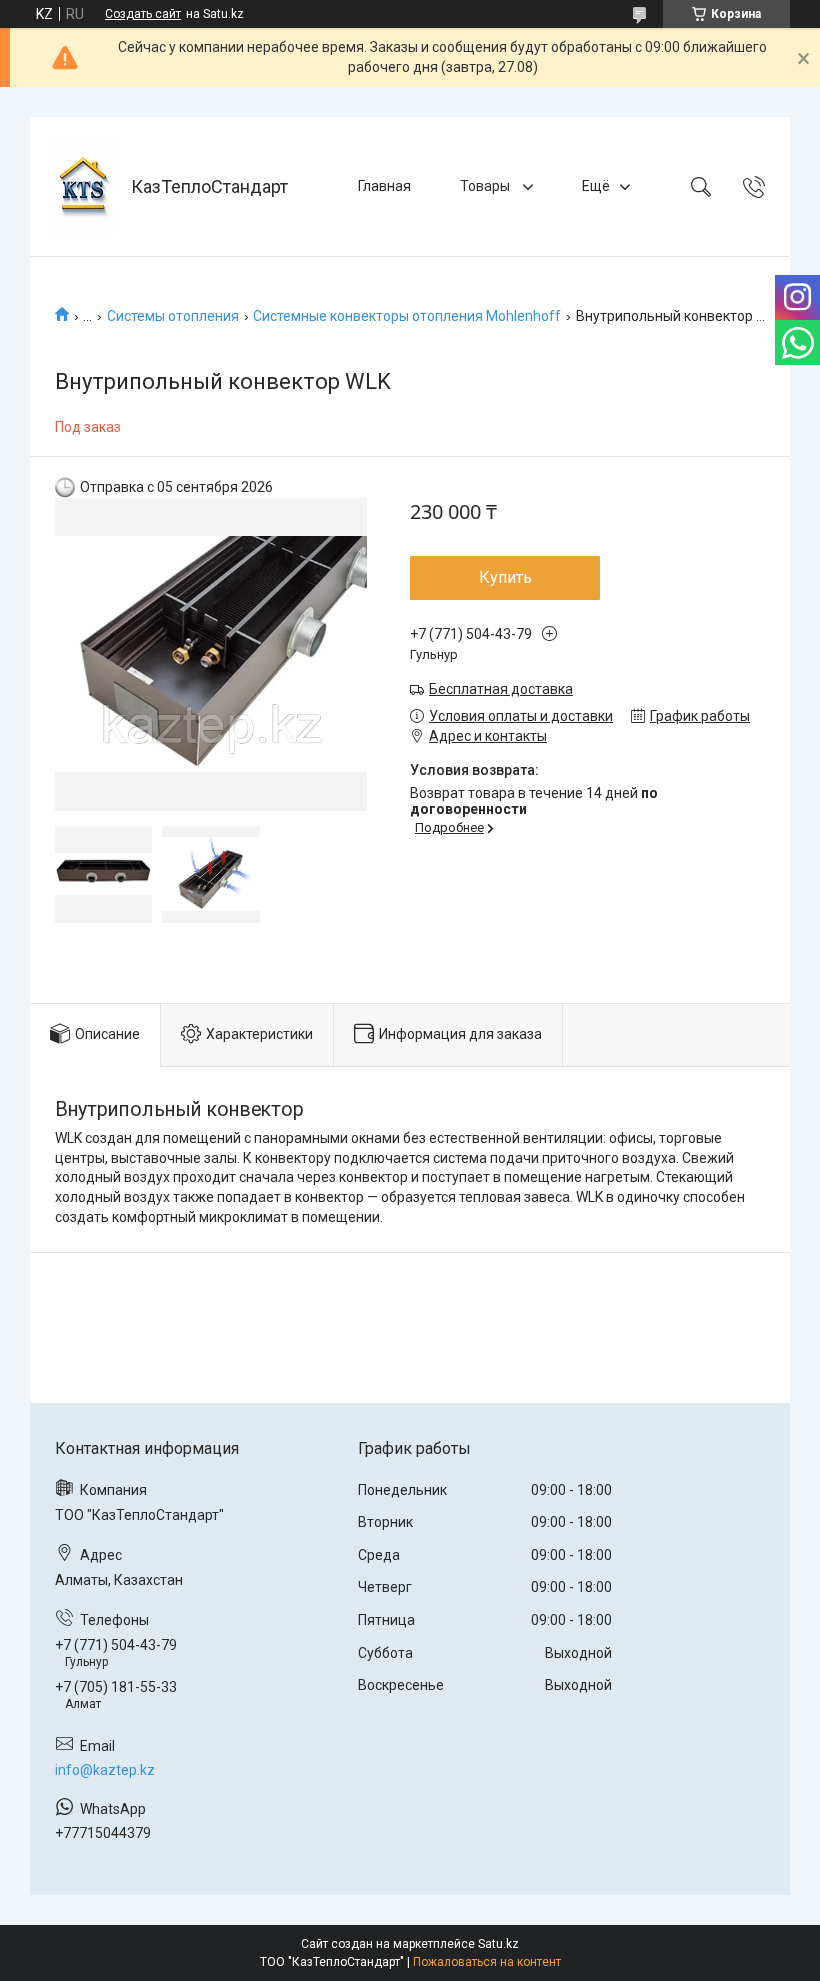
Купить (505, 577)
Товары (486, 186)
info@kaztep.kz (105, 1770)
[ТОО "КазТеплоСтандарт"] (83, 186)
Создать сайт (143, 14)
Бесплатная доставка (501, 689)
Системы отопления (173, 316)
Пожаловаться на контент (487, 1962)
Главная (384, 186)
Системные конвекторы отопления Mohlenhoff (407, 316)
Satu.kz (498, 1944)
